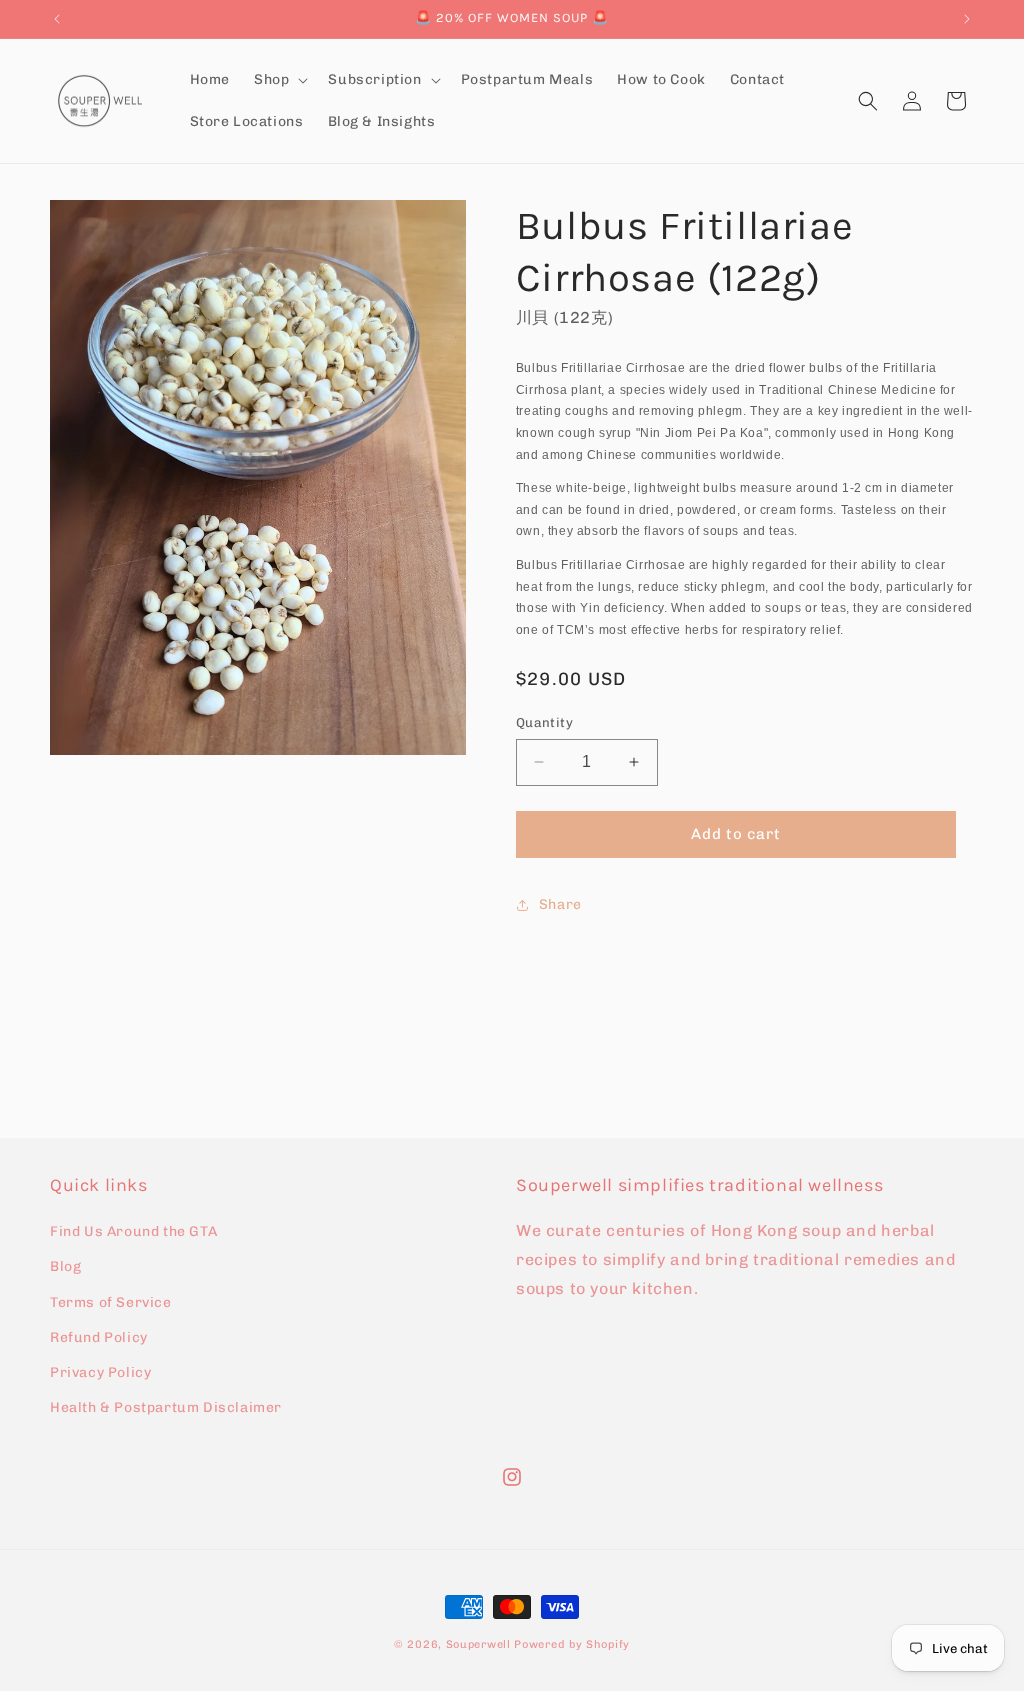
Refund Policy (99, 1337)
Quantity (544, 722)
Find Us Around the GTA (133, 1231)
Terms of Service (111, 1302)
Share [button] (560, 904)
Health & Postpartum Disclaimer (166, 1407)
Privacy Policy (100, 1372)
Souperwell (478, 1644)
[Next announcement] (967, 19)
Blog (65, 1266)
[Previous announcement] (57, 19)
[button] (279, 80)
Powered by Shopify (572, 1644)
